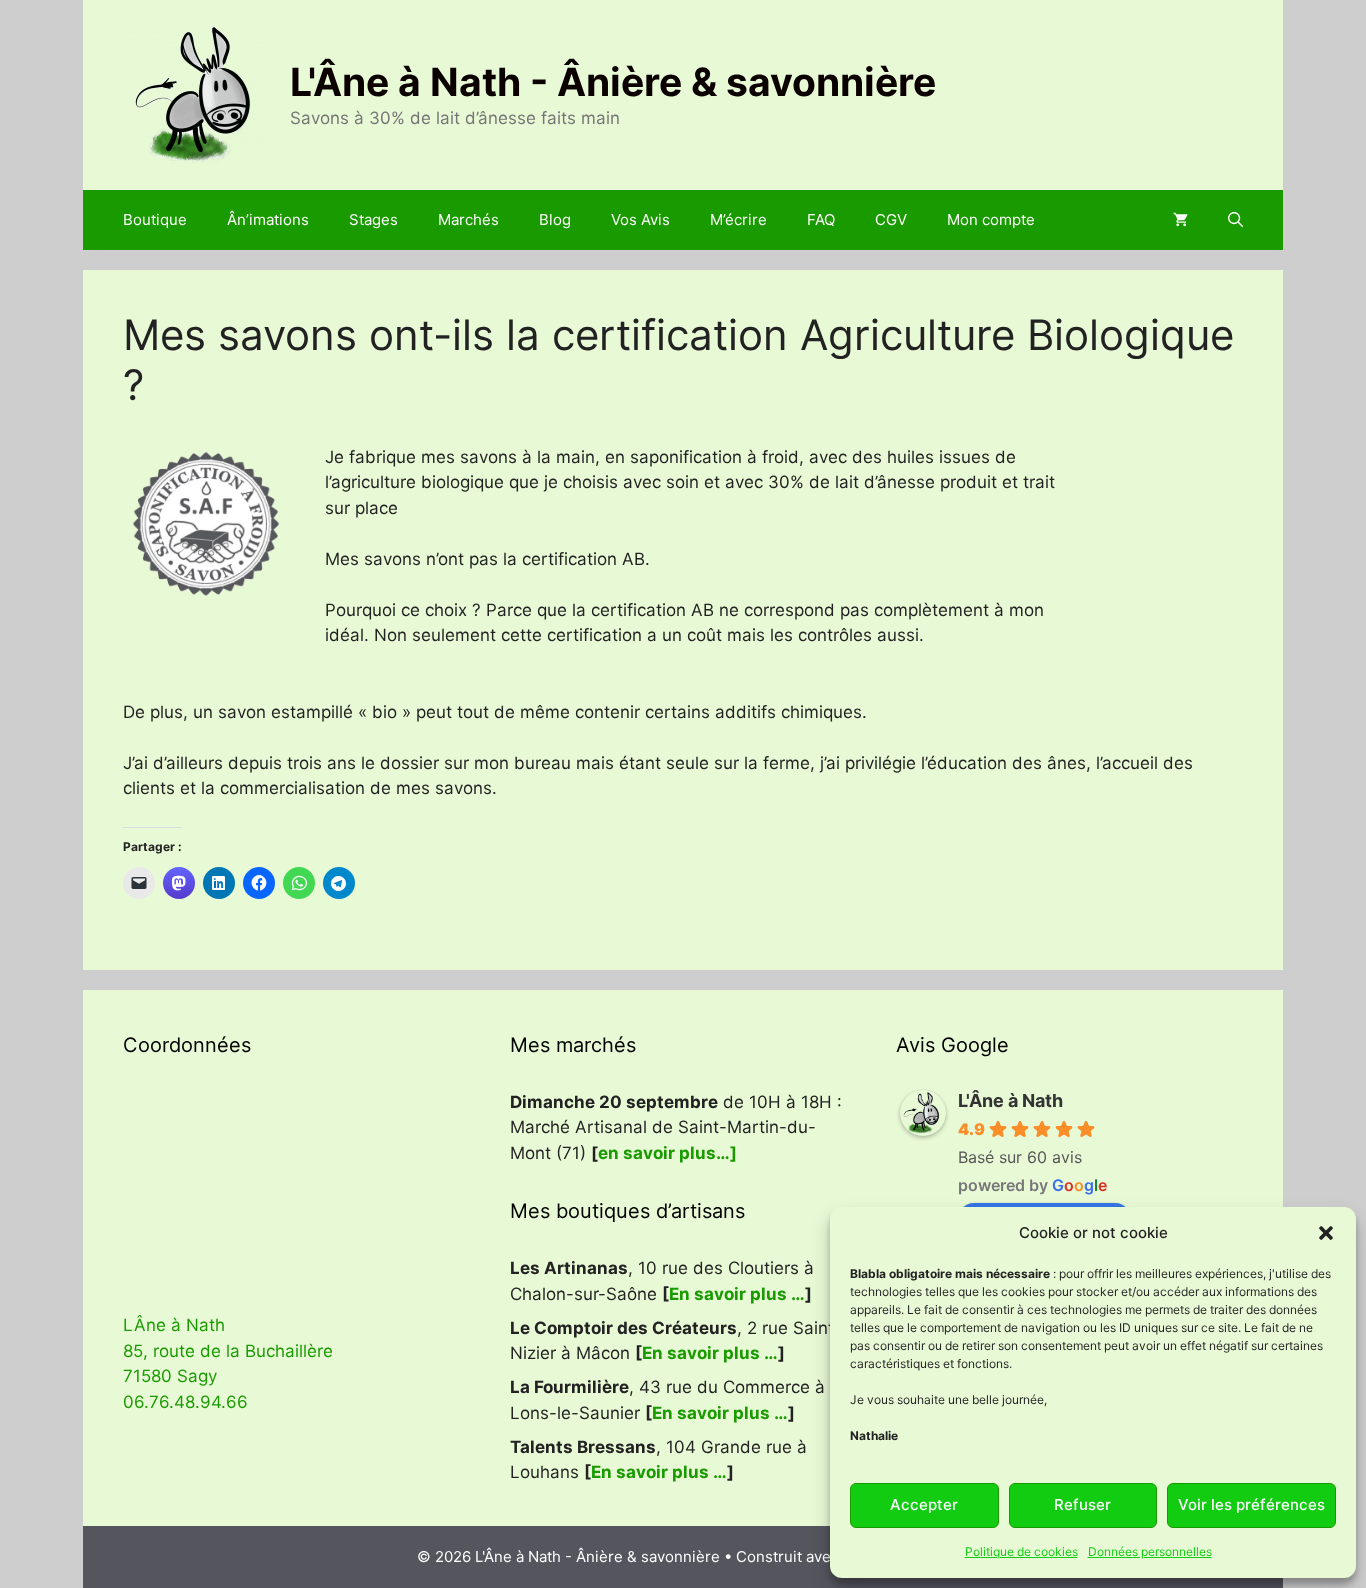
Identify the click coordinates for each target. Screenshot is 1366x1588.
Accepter (924, 1504)
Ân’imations (268, 219)
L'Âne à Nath (1010, 1100)
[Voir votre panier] (1180, 220)
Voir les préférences (1251, 1504)
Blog (555, 219)
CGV (891, 219)
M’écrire (738, 219)
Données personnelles (1150, 1551)
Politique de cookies (1021, 1551)
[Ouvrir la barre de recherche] (1235, 220)
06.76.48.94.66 (185, 1402)
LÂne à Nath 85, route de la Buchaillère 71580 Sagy (228, 1350)
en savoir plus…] (667, 1153)
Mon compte (991, 219)
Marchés (468, 219)
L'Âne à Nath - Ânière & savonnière (613, 81)
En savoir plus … (737, 1294)
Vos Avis (640, 219)
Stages (373, 219)
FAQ (821, 219)
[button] (1326, 1233)
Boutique (155, 219)
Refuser (1082, 1504)
